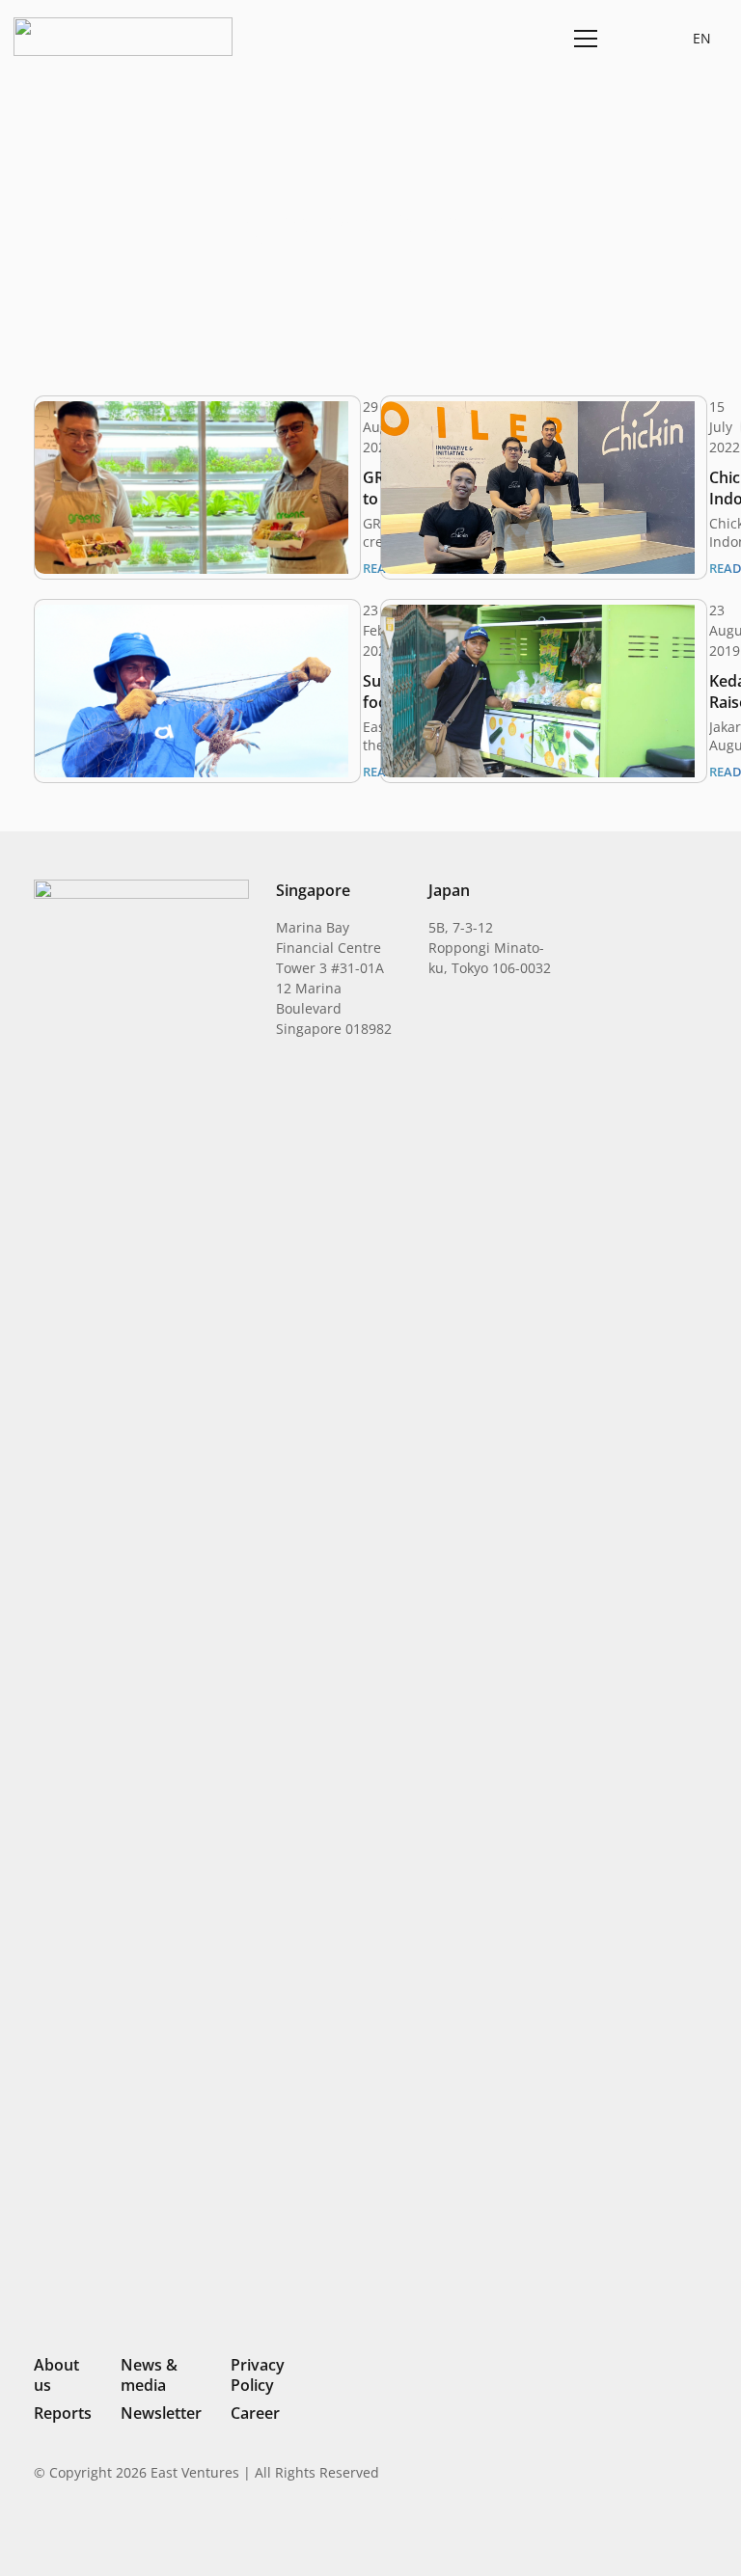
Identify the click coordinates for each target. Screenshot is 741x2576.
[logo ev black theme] (123, 37)
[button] (631, 38)
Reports (63, 2413)
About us (56, 2375)
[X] (635, 2535)
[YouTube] (700, 2533)
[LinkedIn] (569, 2533)
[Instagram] (601, 2534)
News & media (149, 2375)
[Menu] (582, 39)
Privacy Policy (258, 2375)
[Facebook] (669, 2533)
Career (255, 2413)
